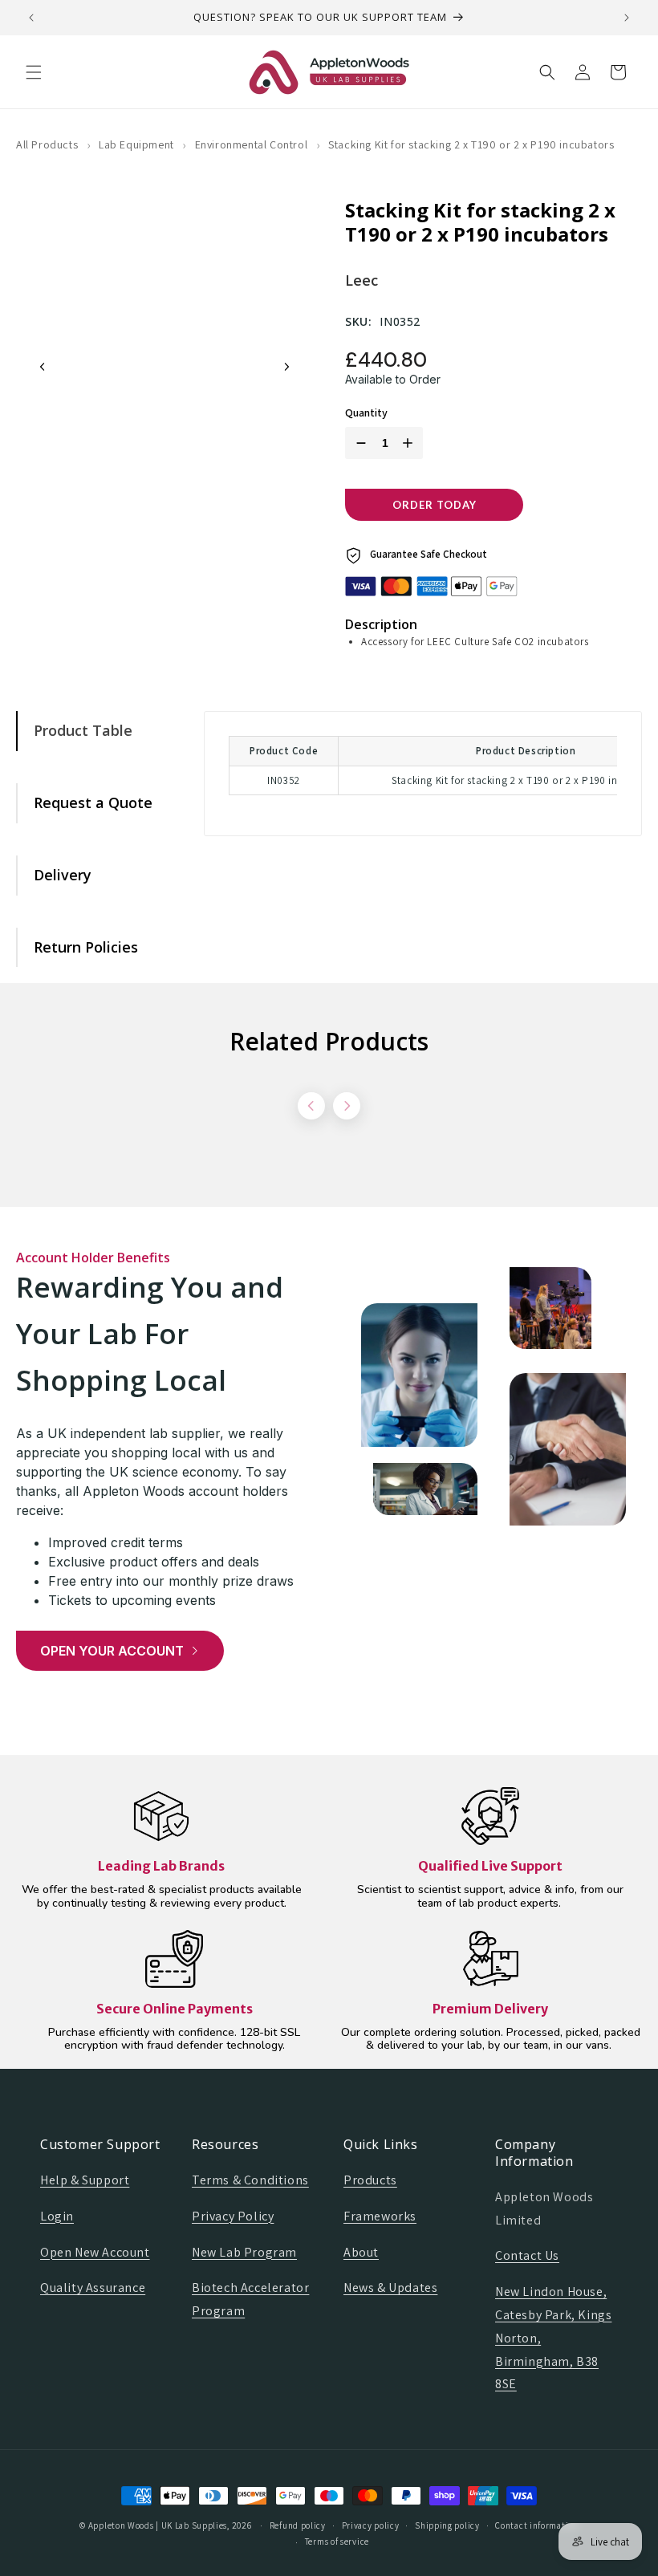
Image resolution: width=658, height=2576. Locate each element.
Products (370, 2180)
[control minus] (358, 443)
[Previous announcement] (31, 18)
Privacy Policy (233, 2216)
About (361, 2252)
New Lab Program (244, 2252)
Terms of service (337, 2541)
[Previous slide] (43, 367)
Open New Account (95, 2252)
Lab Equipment (136, 144)
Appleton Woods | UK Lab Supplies (158, 2525)
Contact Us (527, 2255)
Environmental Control (252, 144)
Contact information (536, 2525)
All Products (47, 144)
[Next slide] (286, 367)
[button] (34, 72)
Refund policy (298, 2525)
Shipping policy (447, 2525)
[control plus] (411, 443)
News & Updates (390, 2288)
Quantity (366, 413)
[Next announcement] (627, 18)
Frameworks (380, 2216)
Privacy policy (371, 2525)
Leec (361, 280)
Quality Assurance (93, 2288)
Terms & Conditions (250, 2180)
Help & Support (85, 2180)
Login (57, 2216)
